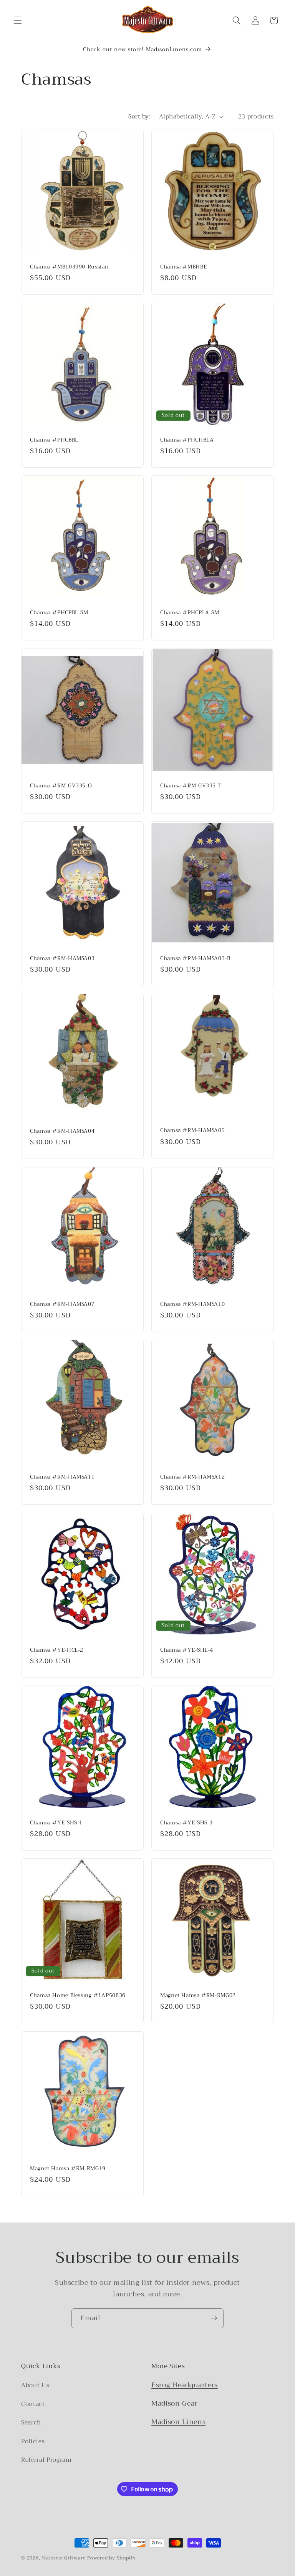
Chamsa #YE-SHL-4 (187, 1650)
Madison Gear (174, 2403)
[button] (18, 20)
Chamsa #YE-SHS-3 (186, 1823)
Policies (33, 2441)
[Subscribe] (214, 2318)
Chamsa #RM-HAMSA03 (62, 959)
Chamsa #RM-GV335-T (191, 785)
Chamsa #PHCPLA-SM (190, 613)
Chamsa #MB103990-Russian (69, 267)
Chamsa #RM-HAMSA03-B (195, 959)
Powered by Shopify (112, 2558)
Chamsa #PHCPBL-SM (59, 613)
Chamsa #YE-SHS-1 (56, 1823)
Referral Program (46, 2460)
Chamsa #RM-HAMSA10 (192, 1304)
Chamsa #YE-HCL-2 (57, 1650)
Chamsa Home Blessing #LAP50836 (78, 1996)
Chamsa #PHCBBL (54, 440)
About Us (35, 2385)
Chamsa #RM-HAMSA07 (62, 1304)
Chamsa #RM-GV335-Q (61, 785)
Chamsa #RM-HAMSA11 (62, 1477)
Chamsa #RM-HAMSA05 (192, 1131)
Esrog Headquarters (185, 2385)
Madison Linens (178, 2422)
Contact (33, 2404)
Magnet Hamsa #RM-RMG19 (68, 2168)
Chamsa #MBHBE (183, 267)
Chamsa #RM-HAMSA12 (192, 1477)
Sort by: (139, 117)
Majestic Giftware (64, 2558)
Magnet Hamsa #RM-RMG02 (198, 1996)
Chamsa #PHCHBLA (187, 440)
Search (31, 2423)
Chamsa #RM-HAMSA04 (62, 1131)
